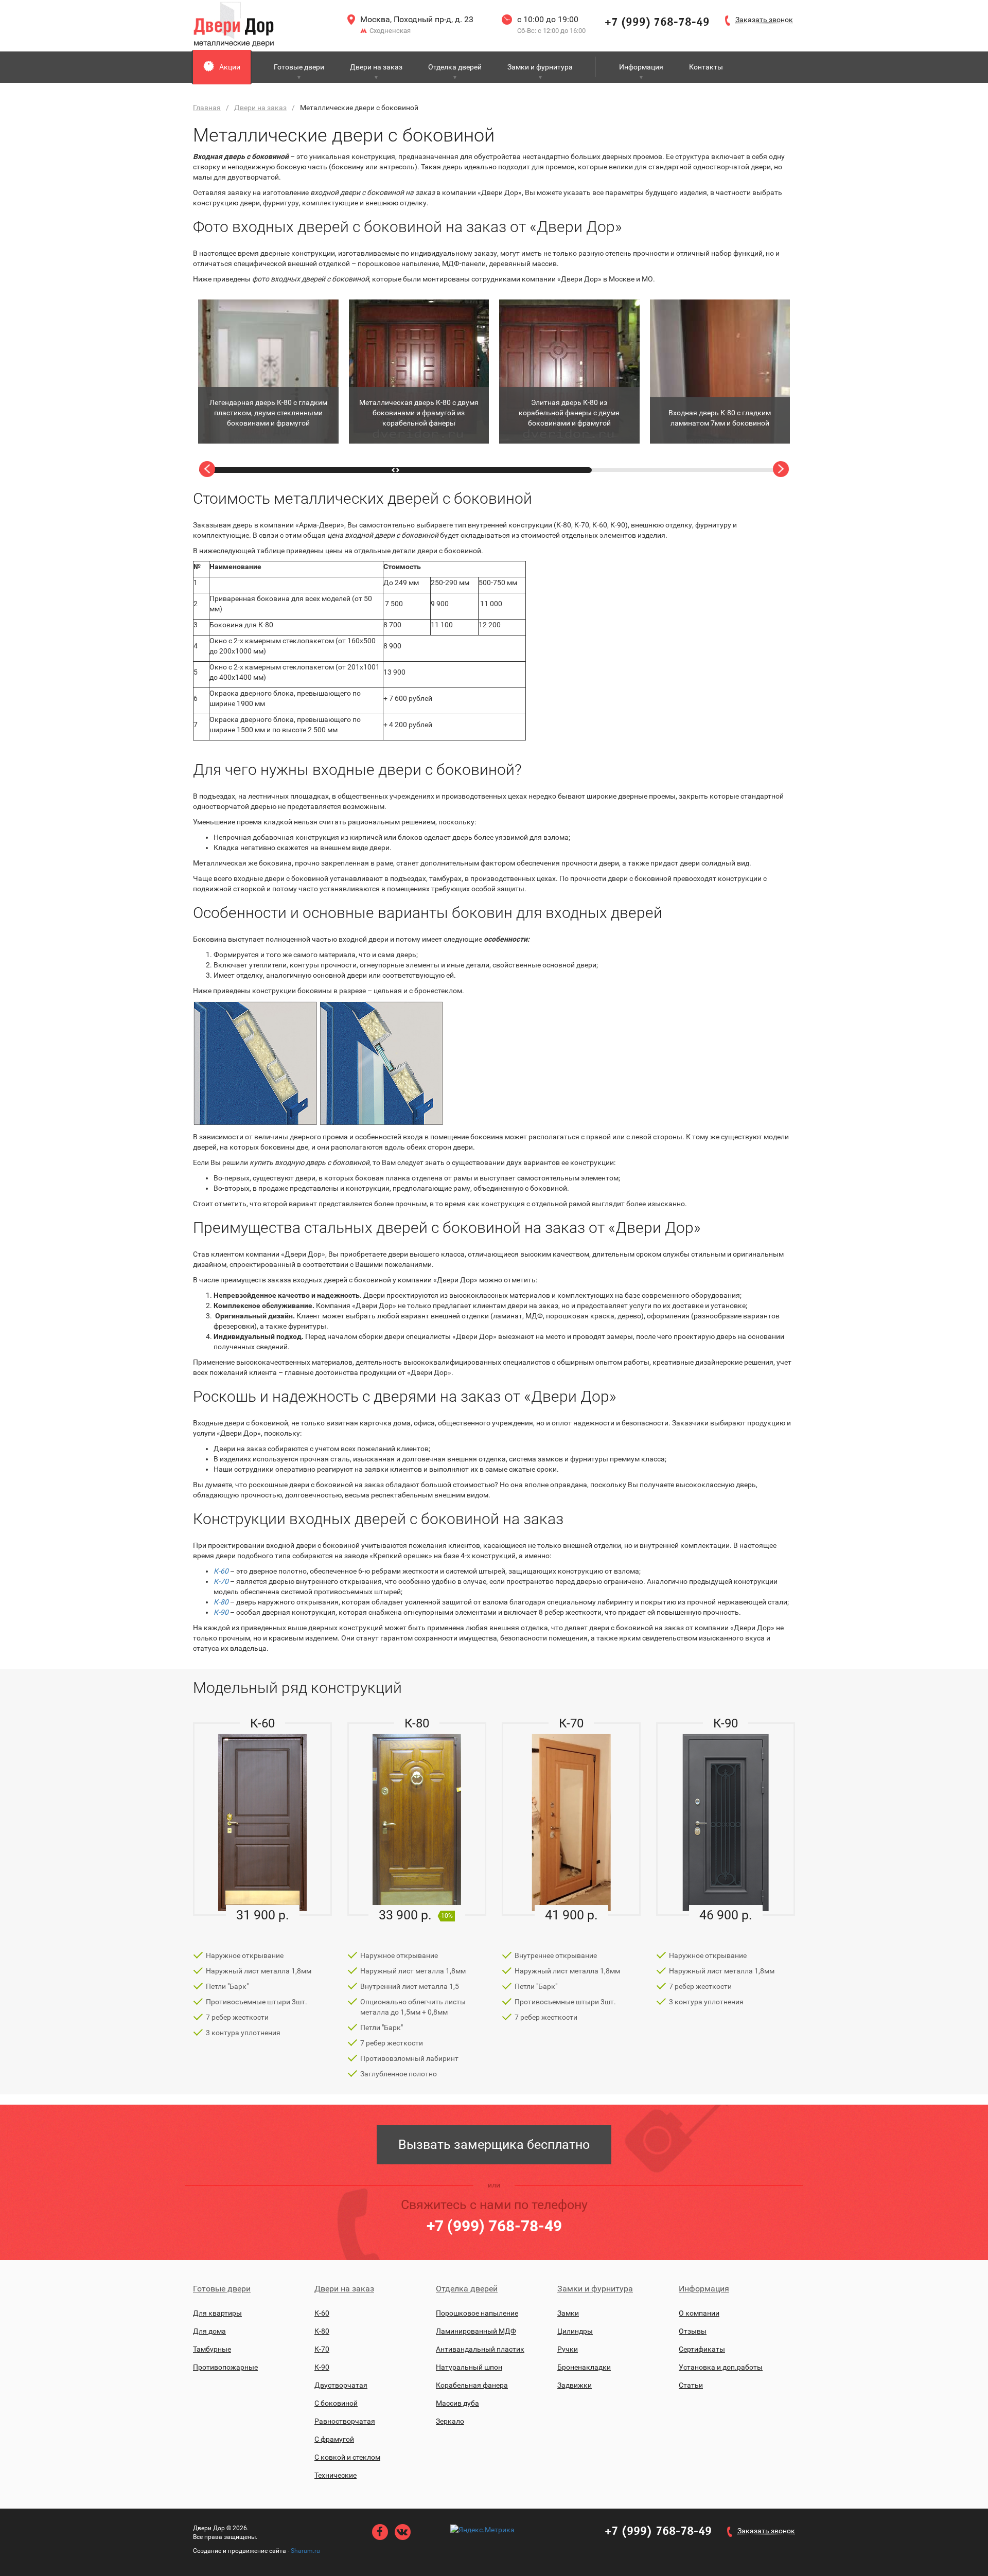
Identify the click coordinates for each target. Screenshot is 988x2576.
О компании (699, 2313)
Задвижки (575, 2385)
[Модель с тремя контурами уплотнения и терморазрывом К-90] (726, 1819)
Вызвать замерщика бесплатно (494, 2145)
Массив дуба (457, 2403)
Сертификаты (702, 2349)
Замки (568, 2313)
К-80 (221, 1602)
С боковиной (336, 2403)
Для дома (209, 2331)
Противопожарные (225, 2367)
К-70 (221, 1581)
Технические (336, 2475)
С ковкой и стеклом (347, 2457)
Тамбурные (212, 2349)
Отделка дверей (455, 67)
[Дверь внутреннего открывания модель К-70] (571, 1819)
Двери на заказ (376, 67)
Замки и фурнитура (540, 67)
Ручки (568, 2349)
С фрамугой (334, 2439)
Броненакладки (584, 2367)
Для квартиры (217, 2313)
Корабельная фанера (472, 2385)
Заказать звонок (766, 2531)
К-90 (322, 2367)
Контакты (706, 67)
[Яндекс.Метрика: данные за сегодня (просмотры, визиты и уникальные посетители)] (482, 2530)
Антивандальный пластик (480, 2349)
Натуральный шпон (469, 2367)
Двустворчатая (341, 2385)
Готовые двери (299, 67)
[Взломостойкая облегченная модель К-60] (262, 1819)
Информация (641, 67)
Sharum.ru (305, 2551)
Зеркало (450, 2421)
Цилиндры (575, 2331)
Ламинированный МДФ (476, 2331)
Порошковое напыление (477, 2313)
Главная (207, 108)
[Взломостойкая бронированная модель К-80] (417, 1819)
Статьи (691, 2385)
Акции (230, 67)
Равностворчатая (345, 2421)
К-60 (221, 1571)
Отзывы (693, 2331)
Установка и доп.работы (721, 2367)
